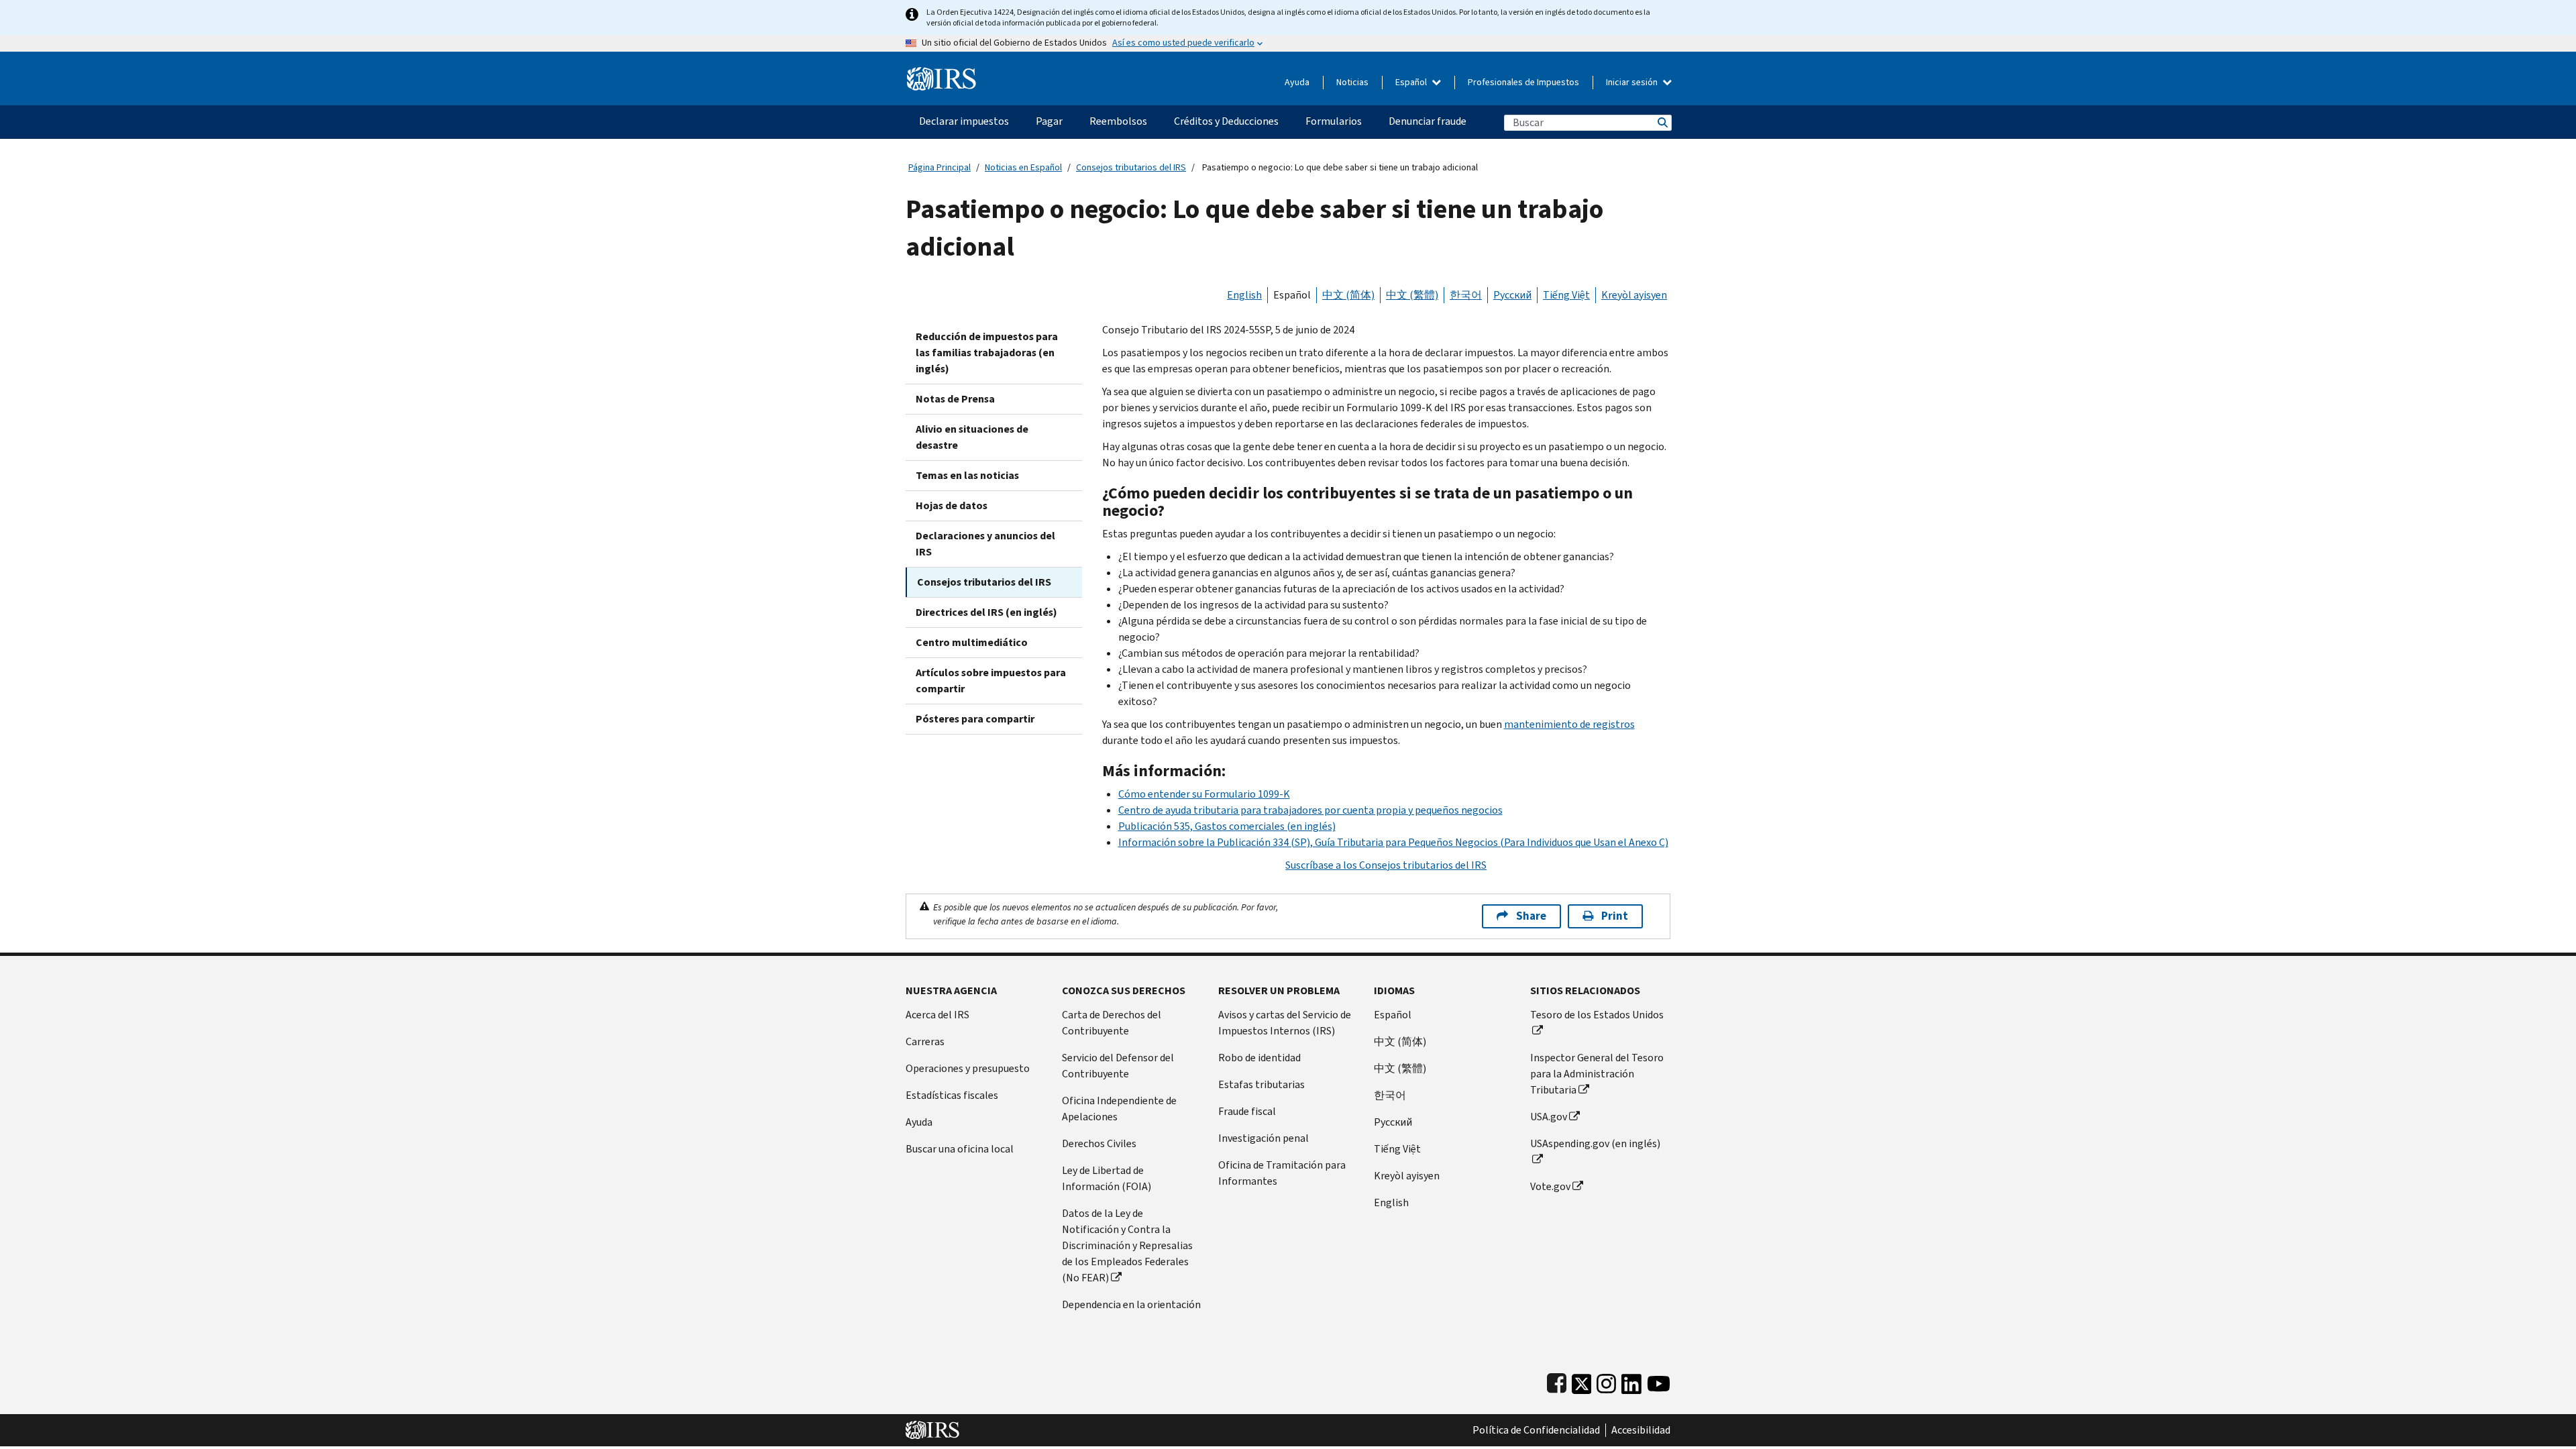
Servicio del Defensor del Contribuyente (1118, 1066)
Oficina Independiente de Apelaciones (1119, 1109)
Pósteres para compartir (975, 719)
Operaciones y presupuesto (968, 1068)
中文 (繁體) (1412, 295)
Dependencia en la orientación (1131, 1304)
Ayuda (1297, 82)
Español (1412, 82)
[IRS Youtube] (1659, 1381)
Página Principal (940, 167)
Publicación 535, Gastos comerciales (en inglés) (1227, 826)
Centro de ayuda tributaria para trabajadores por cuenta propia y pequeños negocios (1310, 810)
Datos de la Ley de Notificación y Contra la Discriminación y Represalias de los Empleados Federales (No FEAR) (1127, 1245)
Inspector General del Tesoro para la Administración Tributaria (1597, 1074)
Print (1615, 916)
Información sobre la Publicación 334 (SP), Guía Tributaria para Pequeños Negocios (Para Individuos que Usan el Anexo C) (1393, 842)
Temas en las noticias (967, 475)
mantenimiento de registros (1569, 724)
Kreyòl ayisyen (1634, 295)
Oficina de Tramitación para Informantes (1282, 1173)
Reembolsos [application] (1118, 121)
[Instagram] (1606, 1381)
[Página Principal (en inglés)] (942, 73)
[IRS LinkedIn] (1631, 1381)
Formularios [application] (1334, 121)
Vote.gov (1550, 1186)
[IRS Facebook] (1557, 1381)
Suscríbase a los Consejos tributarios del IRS (1386, 865)
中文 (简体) (1348, 295)
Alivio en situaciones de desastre (972, 437)
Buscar (1662, 122)
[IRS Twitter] (1582, 1381)
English (1244, 295)
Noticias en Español (1023, 167)
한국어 (1466, 295)
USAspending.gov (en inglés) (1595, 1143)
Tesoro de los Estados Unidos (1597, 1015)
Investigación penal (1264, 1138)
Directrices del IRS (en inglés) (986, 612)
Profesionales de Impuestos (1523, 82)
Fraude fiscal (1247, 1111)
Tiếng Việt (1566, 295)
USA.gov (1549, 1117)
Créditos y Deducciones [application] (1226, 121)
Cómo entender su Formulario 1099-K (1204, 794)
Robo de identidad (1259, 1058)
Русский (1512, 295)
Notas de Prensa (955, 399)
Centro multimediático (972, 642)
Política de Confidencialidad (1536, 1430)
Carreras (925, 1041)
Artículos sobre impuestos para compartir (991, 681)
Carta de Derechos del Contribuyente (1112, 1023)
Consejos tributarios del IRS (1131, 167)
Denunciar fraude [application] (1428, 121)
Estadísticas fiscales (952, 1095)
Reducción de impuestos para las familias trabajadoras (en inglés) (987, 353)
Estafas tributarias (1262, 1084)
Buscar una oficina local (960, 1149)
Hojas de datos (952, 505)
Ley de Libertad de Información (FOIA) (1107, 1178)
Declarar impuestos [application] (964, 121)
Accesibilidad (1641, 1430)
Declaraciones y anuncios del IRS (985, 544)
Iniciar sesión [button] (1633, 82)
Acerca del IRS (937, 1015)
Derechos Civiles (1099, 1143)
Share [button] (1531, 916)
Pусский (1393, 1122)
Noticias (1352, 82)
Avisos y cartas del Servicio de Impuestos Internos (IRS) (1285, 1023)
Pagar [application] (1049, 121)
